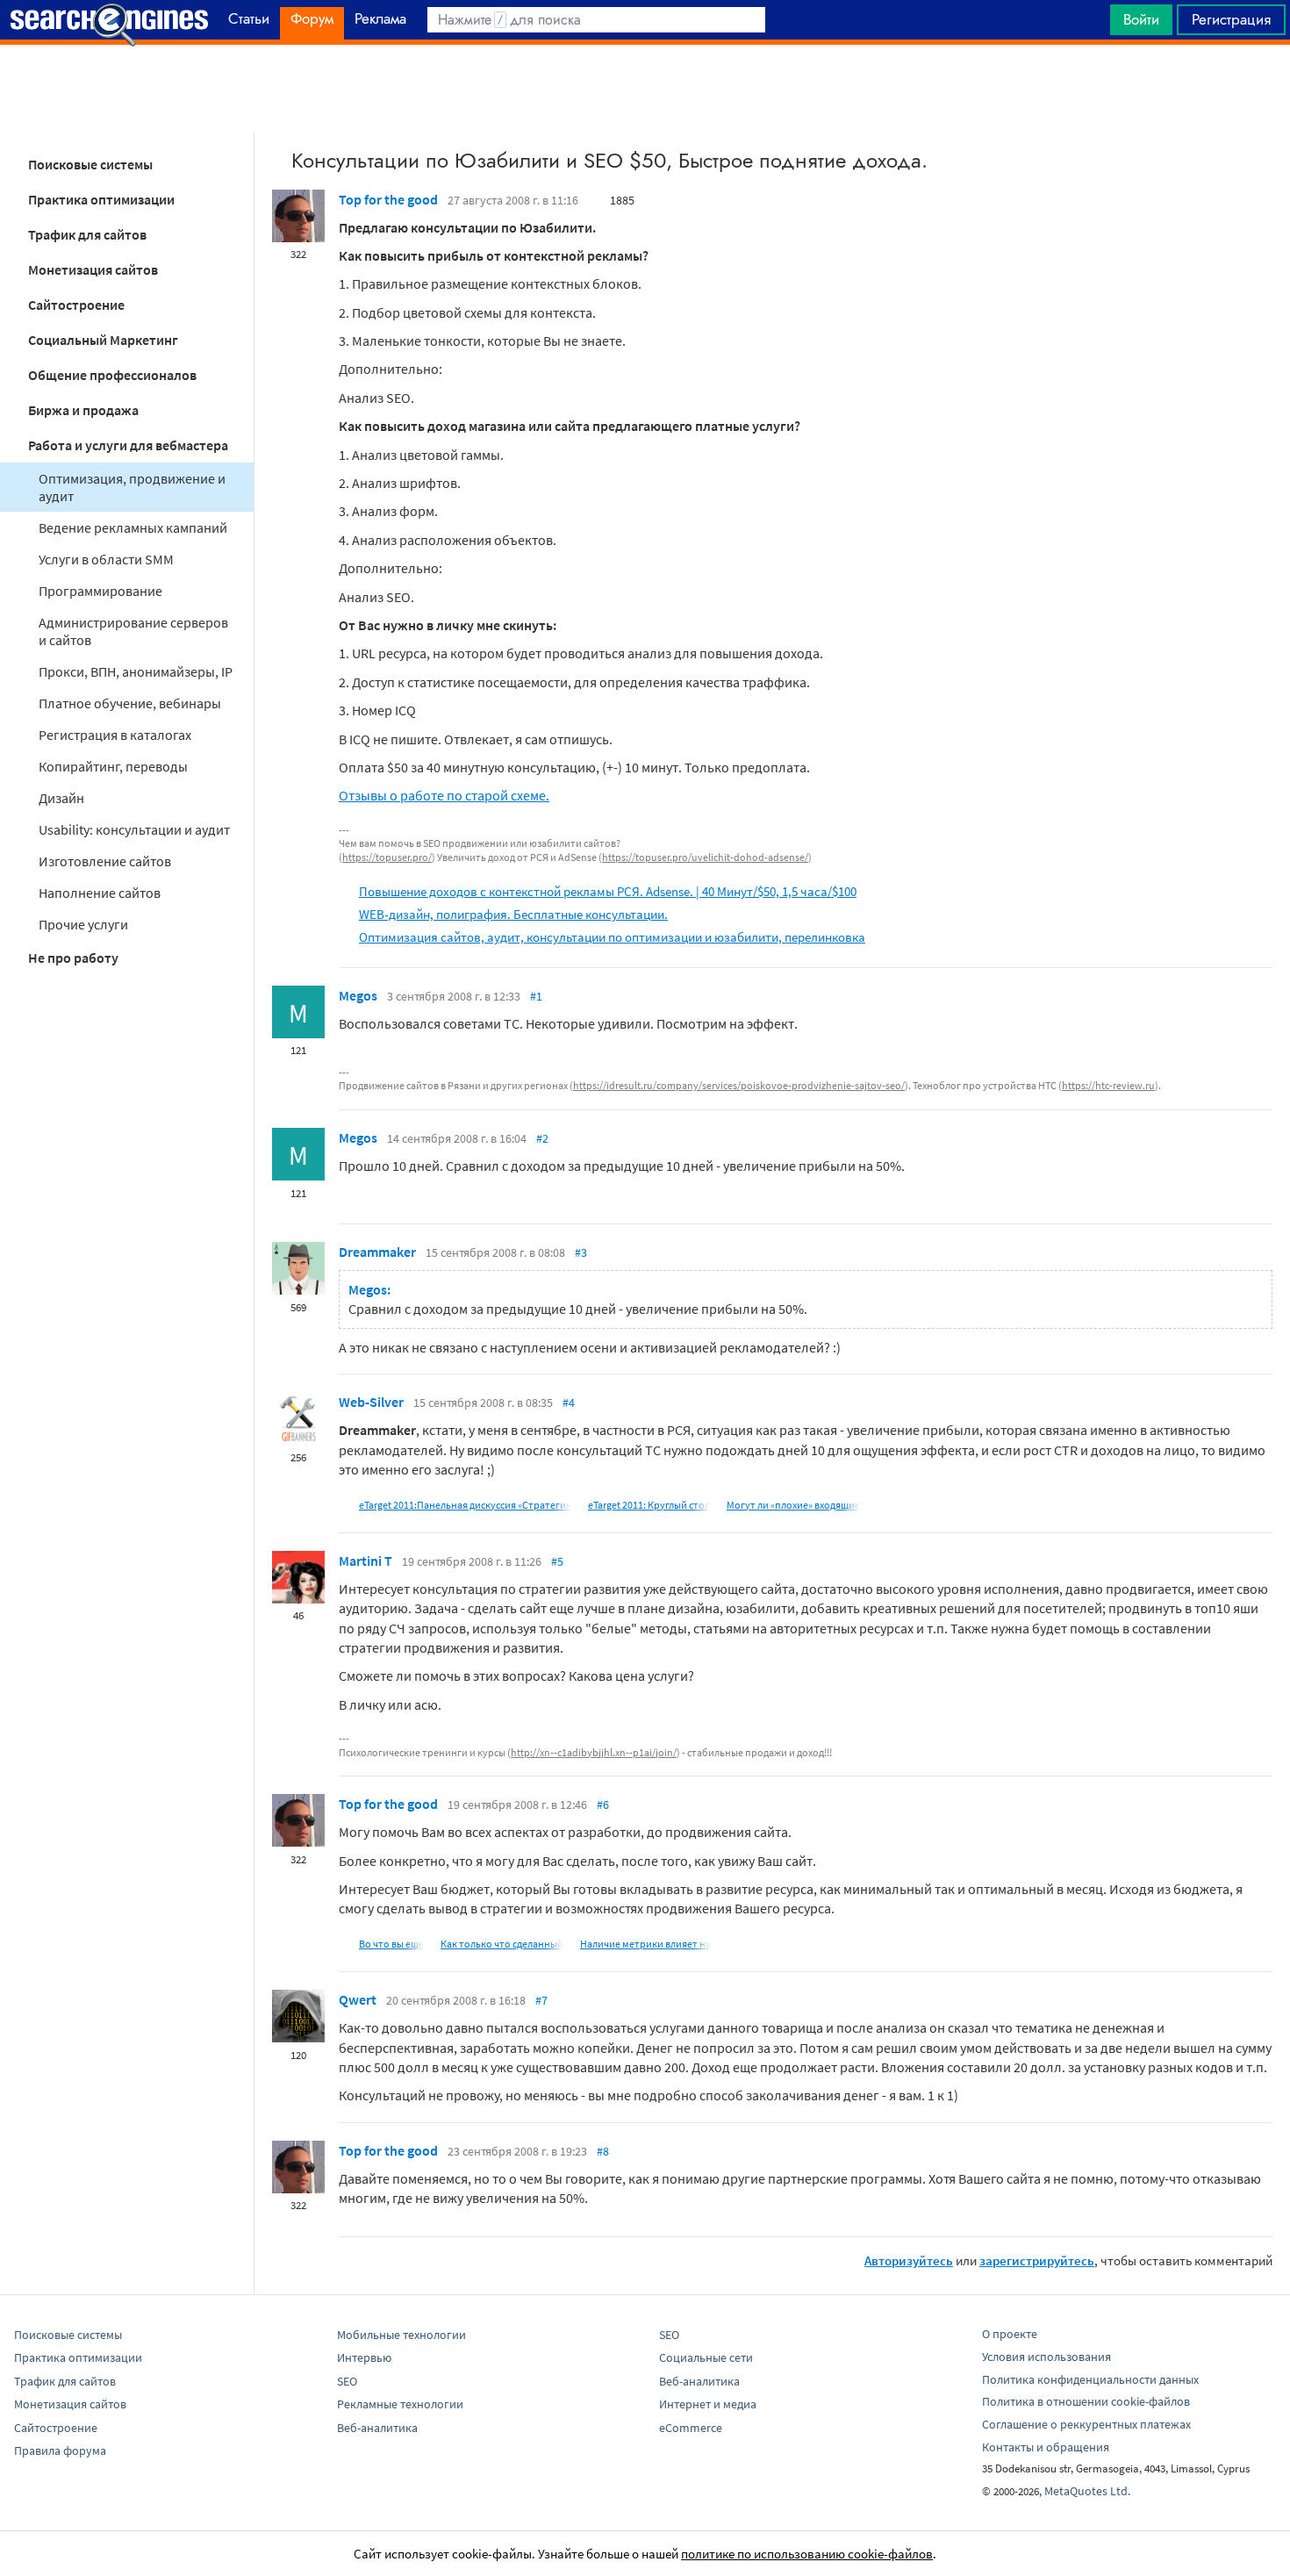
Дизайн (61, 798)
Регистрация (1231, 19)
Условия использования (1046, 2357)
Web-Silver (371, 1402)
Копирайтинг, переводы (113, 766)
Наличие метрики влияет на (645, 1944)
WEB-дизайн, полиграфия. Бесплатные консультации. (513, 914)
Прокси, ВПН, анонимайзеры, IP (136, 671)
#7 (541, 2000)
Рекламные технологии (400, 2404)
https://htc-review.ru (1108, 1085)
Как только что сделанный (502, 1944)
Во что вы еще (391, 1944)
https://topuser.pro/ (387, 857)
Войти (1141, 19)
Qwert (358, 1999)
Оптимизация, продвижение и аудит (132, 487)
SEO (347, 2381)
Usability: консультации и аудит (134, 829)
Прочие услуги (83, 924)
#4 (569, 1403)
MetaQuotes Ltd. (1087, 2491)
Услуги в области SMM (106, 559)
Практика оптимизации (101, 199)
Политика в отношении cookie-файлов (1086, 2401)
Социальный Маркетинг (103, 340)
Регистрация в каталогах (115, 735)
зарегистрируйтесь (1037, 2260)
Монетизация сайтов (93, 269)
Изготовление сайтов (105, 861)
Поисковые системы (90, 164)
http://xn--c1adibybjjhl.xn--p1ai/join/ (594, 1752)
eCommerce (691, 2428)
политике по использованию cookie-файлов (807, 2554)
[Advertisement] (645, 89)
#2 (542, 1138)
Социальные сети (706, 2357)
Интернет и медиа (708, 2404)
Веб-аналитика (377, 2428)
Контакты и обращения (1046, 2447)
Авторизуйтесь (909, 2260)
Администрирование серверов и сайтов (133, 631)
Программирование (100, 591)
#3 (581, 1252)
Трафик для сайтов (87, 234)
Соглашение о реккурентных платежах (1086, 2424)
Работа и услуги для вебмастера (128, 445)
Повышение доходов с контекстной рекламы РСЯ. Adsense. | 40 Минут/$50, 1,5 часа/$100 (608, 891)
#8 (603, 2151)
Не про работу (73, 958)
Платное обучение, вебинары (130, 703)
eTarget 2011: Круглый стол (649, 1505)
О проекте (1010, 2334)
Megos (358, 995)
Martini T (365, 1561)
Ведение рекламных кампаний (133, 527)
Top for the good (388, 199)
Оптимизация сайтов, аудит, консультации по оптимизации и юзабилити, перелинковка (612, 937)
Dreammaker (377, 1252)
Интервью (364, 2357)
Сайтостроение (76, 305)
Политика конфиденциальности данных (1090, 2379)
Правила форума (60, 2450)
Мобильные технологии (401, 2335)
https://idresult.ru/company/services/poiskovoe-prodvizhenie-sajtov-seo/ (739, 1085)
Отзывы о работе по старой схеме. (444, 795)
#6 (603, 1805)
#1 (536, 996)
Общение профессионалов (112, 375)
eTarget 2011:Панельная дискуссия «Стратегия (465, 1505)
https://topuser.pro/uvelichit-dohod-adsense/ (705, 857)
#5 (557, 1561)
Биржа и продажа (83, 410)
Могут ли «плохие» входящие (793, 1505)
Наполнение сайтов (100, 893)
